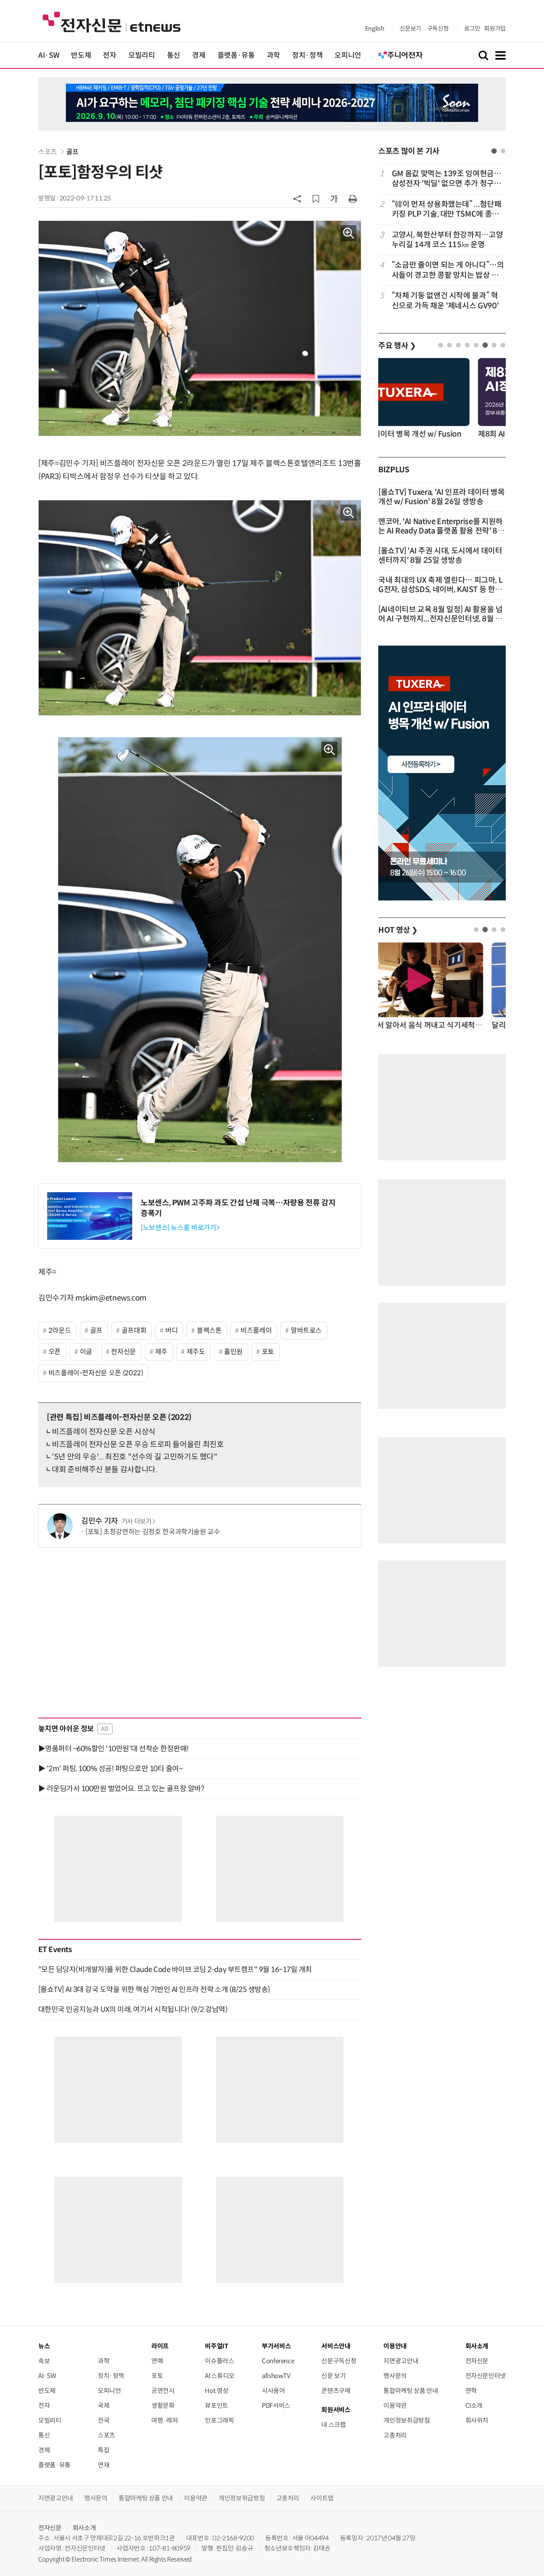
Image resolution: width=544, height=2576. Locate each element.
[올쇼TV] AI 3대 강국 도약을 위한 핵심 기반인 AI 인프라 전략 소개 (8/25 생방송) (154, 1989)
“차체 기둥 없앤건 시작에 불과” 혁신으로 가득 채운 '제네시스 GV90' (445, 300)
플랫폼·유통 (236, 55)
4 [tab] (467, 345)
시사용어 (273, 2391)
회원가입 (495, 28)
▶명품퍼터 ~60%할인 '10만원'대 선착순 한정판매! (113, 1749)
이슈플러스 (219, 2361)
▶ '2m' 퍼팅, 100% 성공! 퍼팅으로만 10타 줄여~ (110, 1769)
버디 (171, 1330)
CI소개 (474, 2405)
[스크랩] (316, 199)
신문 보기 (333, 2376)
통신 (174, 55)
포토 (268, 1352)
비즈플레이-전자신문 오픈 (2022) (96, 1373)
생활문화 (163, 2405)
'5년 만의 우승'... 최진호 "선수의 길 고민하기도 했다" (135, 1457)
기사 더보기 (137, 1521)
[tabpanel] (442, 240)
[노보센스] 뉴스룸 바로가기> (180, 1228)
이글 (86, 1352)
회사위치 (477, 2420)
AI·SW (49, 55)
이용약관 (395, 2405)
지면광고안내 (401, 2361)
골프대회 (134, 1330)
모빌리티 (142, 55)
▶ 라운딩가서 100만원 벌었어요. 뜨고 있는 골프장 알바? (121, 1789)
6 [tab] (485, 345)
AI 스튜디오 (220, 2376)
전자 (109, 55)
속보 (44, 2361)
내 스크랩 (333, 2425)
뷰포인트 (217, 2405)
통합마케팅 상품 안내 (411, 2391)
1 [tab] (494, 151)
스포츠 (48, 152)
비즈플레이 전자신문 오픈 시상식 (104, 1432)
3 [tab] (458, 345)
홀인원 (233, 1352)
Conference (278, 2361)
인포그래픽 (219, 2420)
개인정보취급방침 (407, 2420)
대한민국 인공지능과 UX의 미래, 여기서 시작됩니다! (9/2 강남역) (133, 2009)
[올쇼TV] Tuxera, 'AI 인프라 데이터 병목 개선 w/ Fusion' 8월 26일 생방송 (442, 497)
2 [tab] (503, 151)
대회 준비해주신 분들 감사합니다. (105, 1470)
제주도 (196, 1352)
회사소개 (84, 2528)
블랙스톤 (209, 1330)
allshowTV (276, 2376)
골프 (72, 152)
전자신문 (123, 1352)
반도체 (81, 55)
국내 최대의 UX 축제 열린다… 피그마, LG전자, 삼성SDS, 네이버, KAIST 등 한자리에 (440, 590)
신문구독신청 (339, 2361)
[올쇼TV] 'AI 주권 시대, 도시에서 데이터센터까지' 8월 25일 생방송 (440, 556)
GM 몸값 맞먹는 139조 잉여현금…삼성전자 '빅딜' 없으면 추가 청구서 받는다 (447, 179)
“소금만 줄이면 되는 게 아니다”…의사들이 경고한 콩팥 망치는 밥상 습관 (448, 270)
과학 (273, 55)
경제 (199, 55)
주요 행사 (397, 346)
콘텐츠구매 (336, 2391)
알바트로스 (306, 1330)
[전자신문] (112, 21)
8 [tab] (503, 345)
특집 (103, 2450)
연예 (157, 2361)
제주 (161, 1352)
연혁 (471, 2391)
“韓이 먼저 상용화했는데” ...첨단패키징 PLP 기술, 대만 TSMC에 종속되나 (446, 210)
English (375, 28)
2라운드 (60, 1330)
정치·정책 (307, 55)
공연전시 (163, 2391)
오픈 (55, 1352)
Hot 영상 (217, 2391)
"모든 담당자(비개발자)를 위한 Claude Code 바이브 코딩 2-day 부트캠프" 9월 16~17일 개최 (175, 1969)
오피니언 (348, 55)
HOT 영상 (398, 930)
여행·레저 (164, 2420)
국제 (103, 2405)
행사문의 (395, 2376)
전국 (103, 2420)
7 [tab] (494, 345)
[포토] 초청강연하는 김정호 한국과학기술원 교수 (153, 1532)
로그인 (472, 28)
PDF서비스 (276, 2405)
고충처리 (395, 2435)
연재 (103, 2465)
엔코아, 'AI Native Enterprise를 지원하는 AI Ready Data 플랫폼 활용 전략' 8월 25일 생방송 (441, 531)
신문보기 (410, 28)
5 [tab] (476, 345)
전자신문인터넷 (486, 2376)
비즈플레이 (256, 1330)
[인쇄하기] (353, 198)
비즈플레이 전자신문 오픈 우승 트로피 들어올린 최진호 (138, 1445)
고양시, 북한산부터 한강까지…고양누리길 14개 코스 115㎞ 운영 (448, 240)
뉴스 (44, 2346)
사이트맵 (322, 2498)
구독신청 (438, 28)
